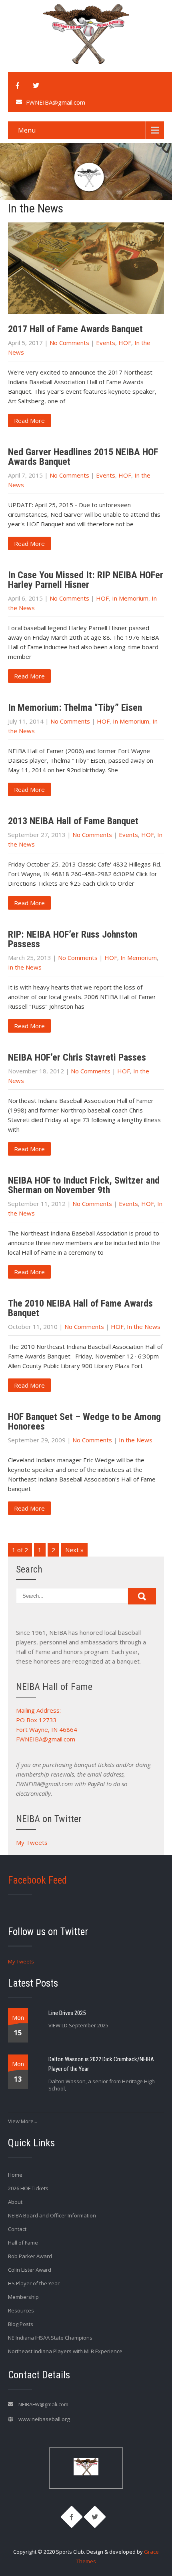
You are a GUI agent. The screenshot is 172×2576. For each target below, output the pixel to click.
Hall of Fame (23, 2243)
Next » (74, 1550)
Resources (21, 2310)
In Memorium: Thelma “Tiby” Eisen (75, 708)
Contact (17, 2229)
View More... (23, 2121)
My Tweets (32, 1842)
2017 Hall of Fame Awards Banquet (75, 329)
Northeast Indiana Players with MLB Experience (65, 2351)
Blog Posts (21, 2324)
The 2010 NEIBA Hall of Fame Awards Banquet (80, 1308)
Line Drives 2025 (67, 2013)
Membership (23, 2297)
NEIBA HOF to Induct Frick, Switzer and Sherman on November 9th (84, 1185)
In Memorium (130, 598)
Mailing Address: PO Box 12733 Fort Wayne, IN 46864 (47, 1720)
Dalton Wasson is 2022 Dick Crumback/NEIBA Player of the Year (101, 2064)
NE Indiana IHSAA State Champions (50, 2338)
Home (15, 2175)
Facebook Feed (37, 1880)
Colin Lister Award (30, 2270)
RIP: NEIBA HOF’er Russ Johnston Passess (73, 939)
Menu (27, 130)
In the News (25, 967)
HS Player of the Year (34, 2283)
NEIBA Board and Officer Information (52, 2215)
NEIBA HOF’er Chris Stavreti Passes (77, 1057)
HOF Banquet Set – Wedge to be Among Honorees (84, 1422)
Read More (29, 420)
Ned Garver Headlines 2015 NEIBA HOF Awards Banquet (83, 457)
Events (106, 343)
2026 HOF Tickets (28, 2188)
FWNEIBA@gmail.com (56, 102)
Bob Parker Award (30, 2256)
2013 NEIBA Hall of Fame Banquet (73, 821)
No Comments (69, 343)
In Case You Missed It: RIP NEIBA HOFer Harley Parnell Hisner (86, 580)
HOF (125, 343)
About (15, 2202)
